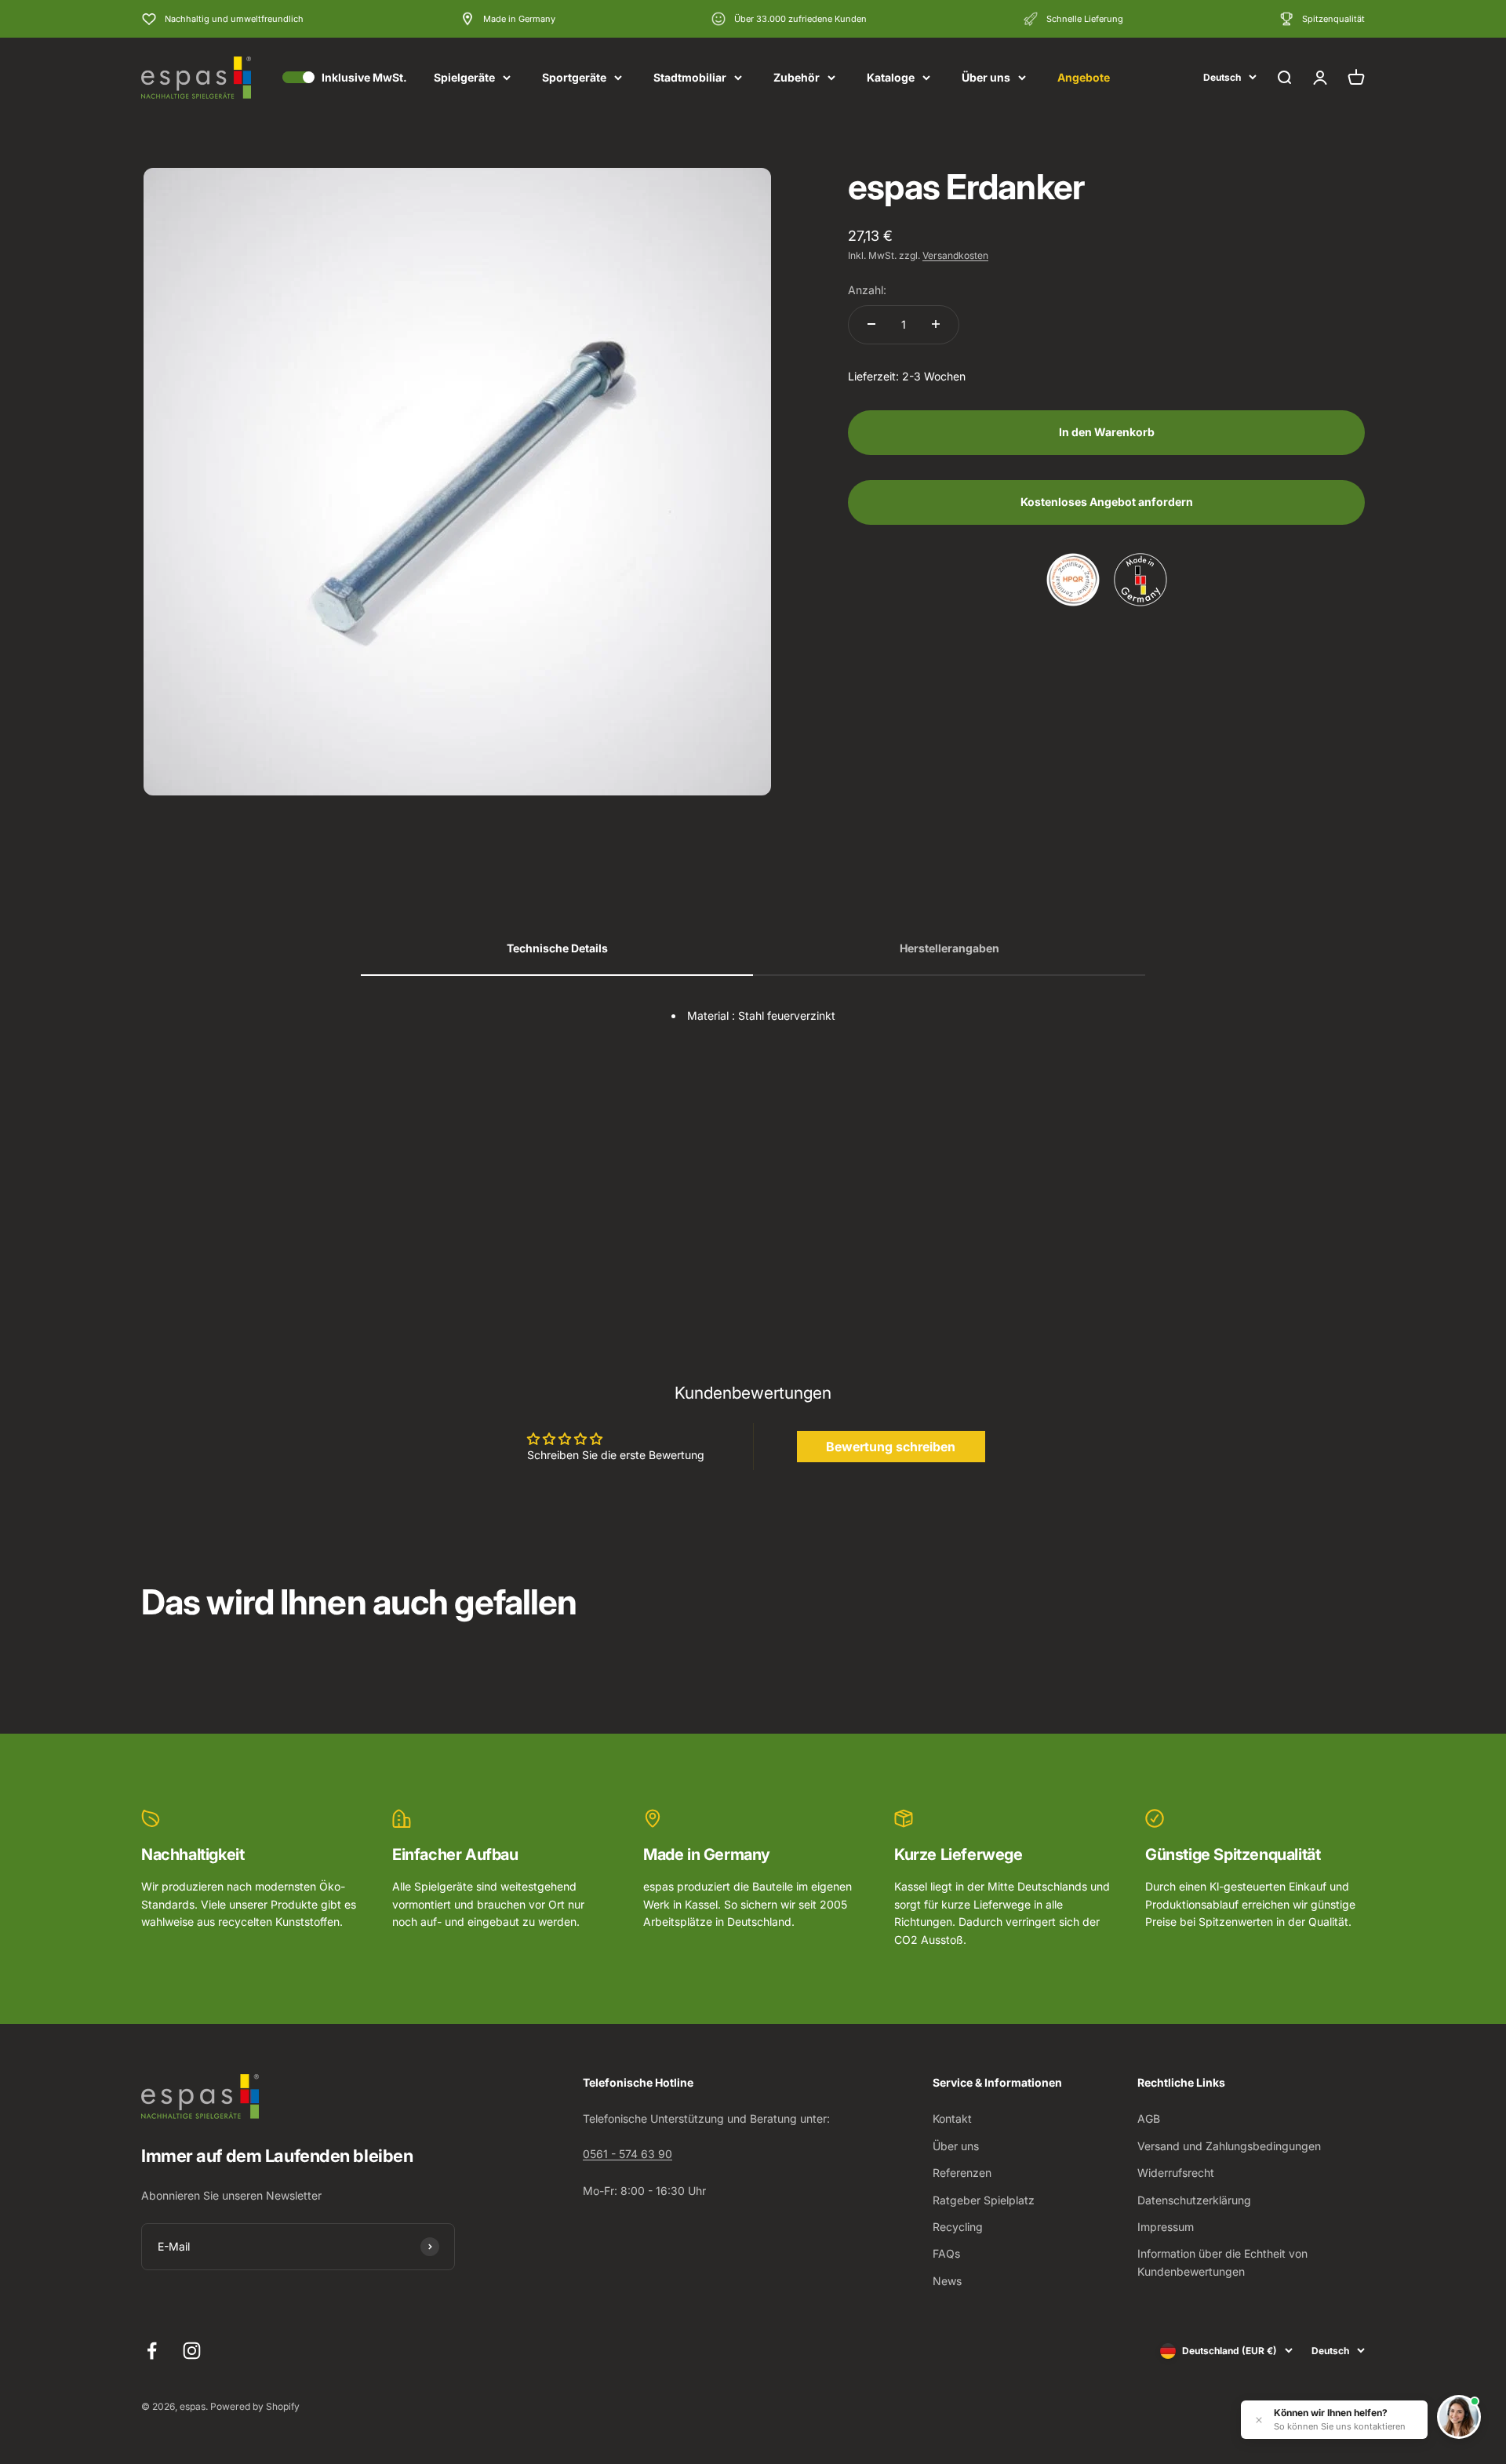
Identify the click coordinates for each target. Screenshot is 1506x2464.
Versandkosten (955, 255)
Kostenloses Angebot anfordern (1107, 501)
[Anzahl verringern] (871, 324)
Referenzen (962, 2173)
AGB (1149, 2118)
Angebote (1084, 77)
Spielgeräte (464, 77)
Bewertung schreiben (891, 1447)
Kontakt (952, 2118)
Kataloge (891, 77)
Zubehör (797, 77)
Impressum (1166, 2227)
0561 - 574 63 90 (627, 2154)
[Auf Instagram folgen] (192, 2351)
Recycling (958, 2227)
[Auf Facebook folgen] (152, 2351)
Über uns (986, 77)
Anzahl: (867, 289)
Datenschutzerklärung (1194, 2200)
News (947, 2281)
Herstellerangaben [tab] (949, 948)
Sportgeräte (574, 77)
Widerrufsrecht (1176, 2173)
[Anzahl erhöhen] (936, 324)
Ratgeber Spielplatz (984, 2200)
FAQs (946, 2253)
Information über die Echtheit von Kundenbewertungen (1222, 2262)
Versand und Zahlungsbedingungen (1229, 2146)
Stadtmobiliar (690, 77)
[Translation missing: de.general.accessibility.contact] (1459, 2417)
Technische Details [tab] (557, 948)
